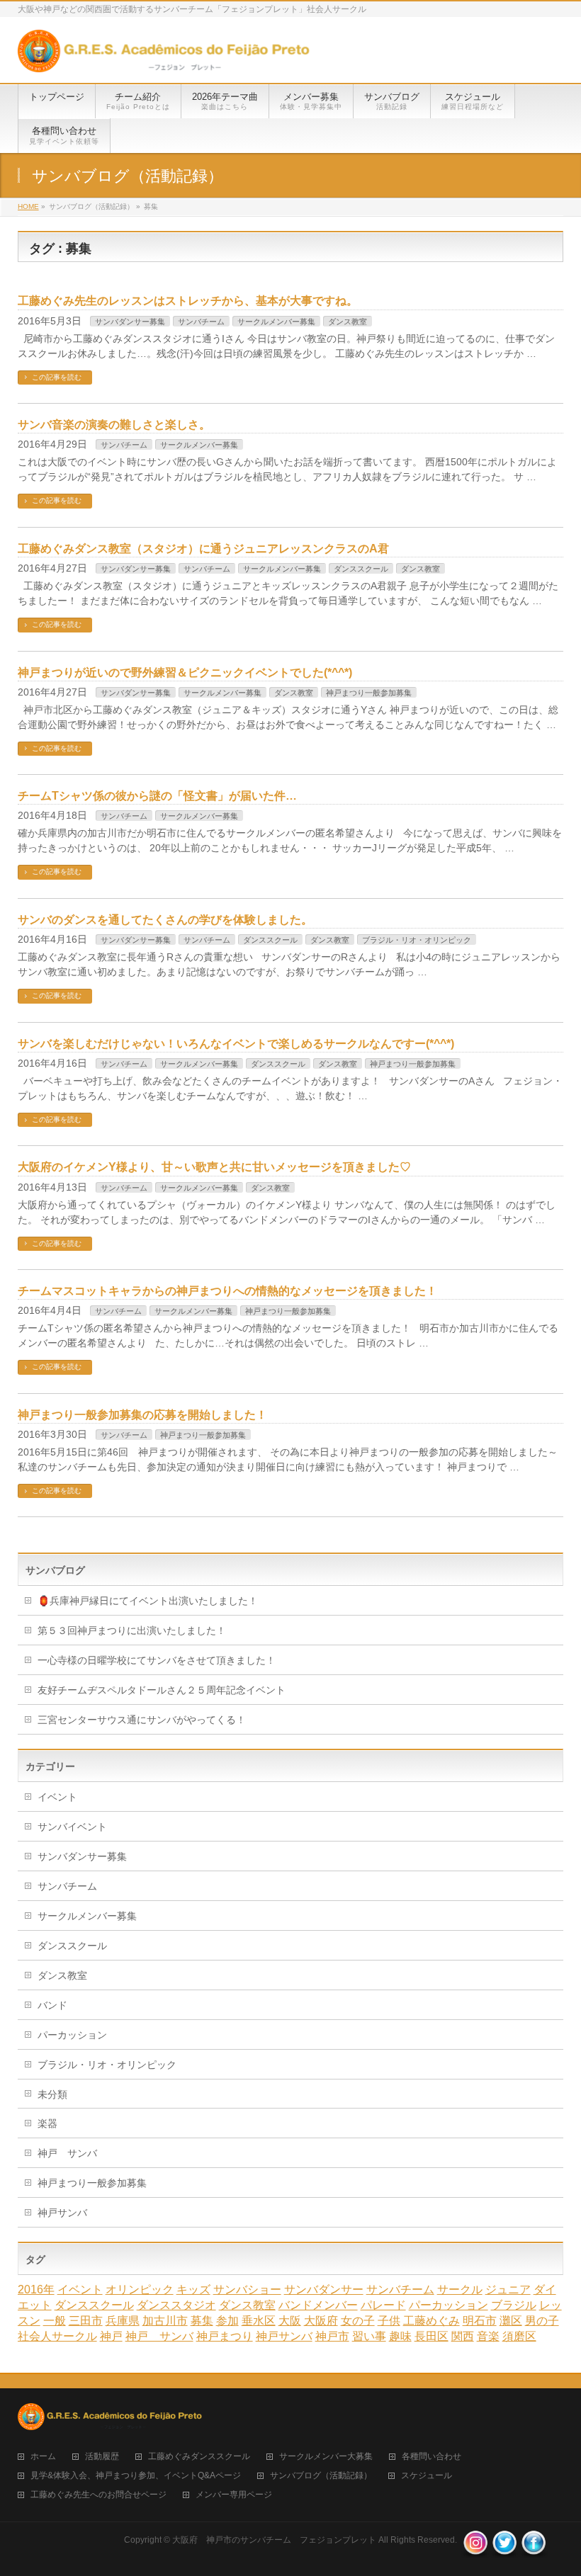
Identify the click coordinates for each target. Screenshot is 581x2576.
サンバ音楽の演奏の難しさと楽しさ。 (114, 425)
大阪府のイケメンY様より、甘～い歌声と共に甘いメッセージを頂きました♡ (214, 1167)
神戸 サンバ (67, 2153)
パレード (383, 2305)
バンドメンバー (318, 2305)
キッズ (193, 2290)
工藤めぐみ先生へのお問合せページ (98, 2495)
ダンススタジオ (176, 2305)
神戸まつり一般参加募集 (369, 693)
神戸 (111, 2336)
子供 (389, 2321)
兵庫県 (123, 2321)
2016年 (36, 2290)
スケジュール (427, 2476)
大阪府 (321, 2321)
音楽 (488, 2336)
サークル (460, 2290)
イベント (57, 1797)
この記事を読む (57, 377)
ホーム (43, 2457)
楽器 (47, 2123)
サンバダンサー (324, 2290)
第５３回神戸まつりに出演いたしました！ (132, 1630)
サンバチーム (201, 322)
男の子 (542, 2321)
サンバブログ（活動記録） (321, 2476)
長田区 (431, 2336)
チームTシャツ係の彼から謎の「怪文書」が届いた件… (157, 796)
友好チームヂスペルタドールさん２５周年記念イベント (162, 1690)
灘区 (511, 2321)
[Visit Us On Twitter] (504, 2551)
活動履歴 (102, 2457)
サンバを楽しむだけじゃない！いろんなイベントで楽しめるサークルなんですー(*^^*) (236, 1044)
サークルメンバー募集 (276, 322)
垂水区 (259, 2321)
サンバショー (247, 2290)
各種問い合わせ (431, 2457)
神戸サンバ (62, 2213)
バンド (52, 2005)
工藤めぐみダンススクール (199, 2457)
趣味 (400, 2336)
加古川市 (165, 2321)
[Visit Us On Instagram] (475, 2551)
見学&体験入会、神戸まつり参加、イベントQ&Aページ (136, 2476)
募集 (202, 2321)
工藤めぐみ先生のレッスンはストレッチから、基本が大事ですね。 (188, 301)
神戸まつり (225, 2336)
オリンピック (140, 2290)
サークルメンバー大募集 (326, 2457)
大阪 (290, 2321)
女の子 (358, 2321)
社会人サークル (57, 2336)
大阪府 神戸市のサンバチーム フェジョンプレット (274, 2540)
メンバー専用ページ (234, 2495)
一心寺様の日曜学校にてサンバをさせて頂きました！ (157, 1660)
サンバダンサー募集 (130, 322)
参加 (227, 2321)
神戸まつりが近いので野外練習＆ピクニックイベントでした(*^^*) (185, 673)
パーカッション (72, 2035)
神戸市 (332, 2336)
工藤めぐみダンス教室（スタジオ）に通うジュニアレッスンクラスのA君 (203, 549)
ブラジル (514, 2305)
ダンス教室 (348, 322)
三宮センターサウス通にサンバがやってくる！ (142, 1720)
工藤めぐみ (431, 2321)
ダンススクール (361, 569)
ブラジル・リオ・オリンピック (417, 940)
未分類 (52, 2094)
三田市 (86, 2321)
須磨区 (519, 2336)
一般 (55, 2321)
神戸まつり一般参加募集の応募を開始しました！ (142, 1415)
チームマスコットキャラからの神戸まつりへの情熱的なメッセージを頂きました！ (227, 1291)
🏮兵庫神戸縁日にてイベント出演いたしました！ (148, 1601)
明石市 (480, 2321)
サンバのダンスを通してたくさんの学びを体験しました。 (165, 920)
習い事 (369, 2336)
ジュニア (508, 2290)
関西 (463, 2336)
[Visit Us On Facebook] (533, 2551)
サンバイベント (72, 1827)
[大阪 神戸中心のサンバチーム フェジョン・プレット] (164, 56)
